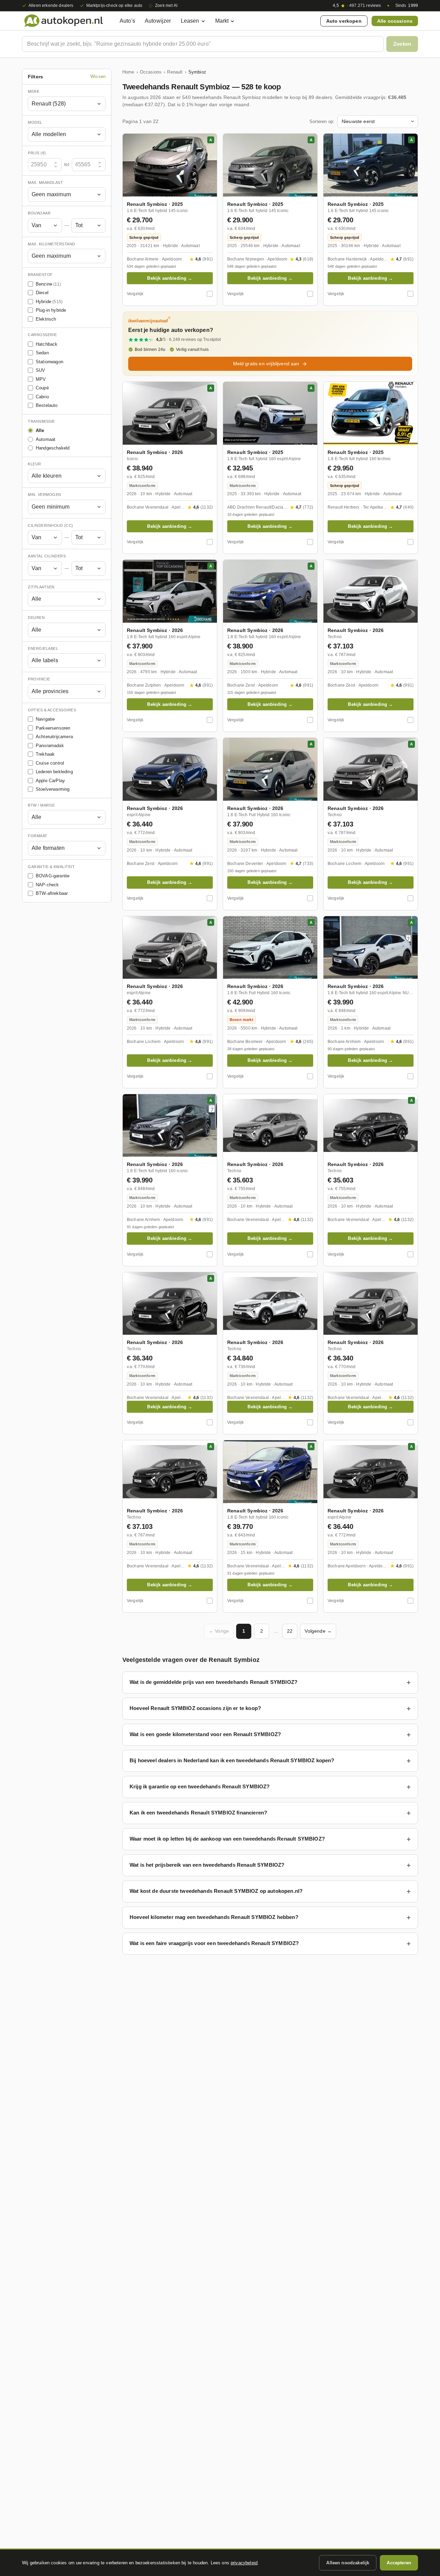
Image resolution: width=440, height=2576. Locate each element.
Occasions (151, 72)
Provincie (39, 679)
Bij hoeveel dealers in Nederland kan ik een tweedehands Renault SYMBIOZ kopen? (232, 1760)
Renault (175, 72)
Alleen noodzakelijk (348, 2563)
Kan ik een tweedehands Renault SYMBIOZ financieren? (198, 1813)
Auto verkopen (344, 21)
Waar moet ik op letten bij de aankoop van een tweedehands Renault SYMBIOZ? (227, 1839)
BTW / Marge (41, 805)
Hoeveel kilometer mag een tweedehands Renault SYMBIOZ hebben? (214, 1917)
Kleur (35, 464)
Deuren (36, 618)
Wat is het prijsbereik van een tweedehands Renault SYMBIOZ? (207, 1865)
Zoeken (402, 44)
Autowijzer (158, 21)
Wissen (98, 77)
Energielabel (43, 648)
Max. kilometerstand (52, 244)
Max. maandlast (45, 182)
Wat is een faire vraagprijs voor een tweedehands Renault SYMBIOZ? (214, 1943)
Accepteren (399, 2563)
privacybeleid (244, 2563)
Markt (222, 21)
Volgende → (318, 1631)
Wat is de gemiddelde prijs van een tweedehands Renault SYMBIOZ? (213, 1682)
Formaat (38, 836)
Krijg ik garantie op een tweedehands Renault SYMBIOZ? (200, 1786)
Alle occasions (395, 21)
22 (290, 1631)
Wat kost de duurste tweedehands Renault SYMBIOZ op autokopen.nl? (216, 1891)
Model (35, 122)
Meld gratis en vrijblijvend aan (266, 364)
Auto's (127, 21)
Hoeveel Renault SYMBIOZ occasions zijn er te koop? (195, 1708)
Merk (34, 91)
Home (128, 72)
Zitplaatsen (41, 587)
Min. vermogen (45, 495)
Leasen (190, 21)
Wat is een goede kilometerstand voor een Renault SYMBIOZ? (205, 1734)
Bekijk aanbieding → (170, 278)
